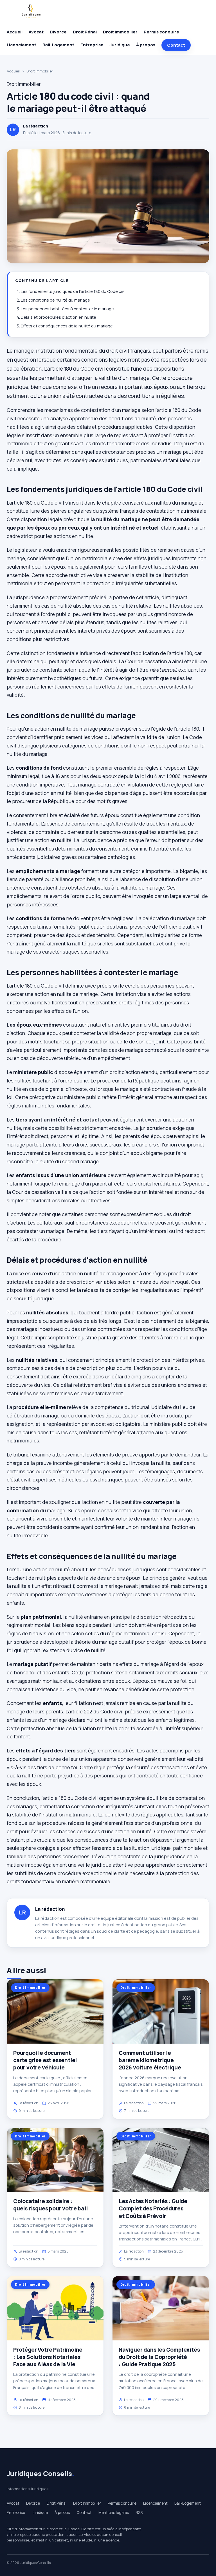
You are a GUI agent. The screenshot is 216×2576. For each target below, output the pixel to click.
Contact (176, 45)
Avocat (36, 32)
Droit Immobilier (120, 32)
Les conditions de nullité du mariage (55, 300)
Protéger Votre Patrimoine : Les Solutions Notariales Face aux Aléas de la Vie (48, 2357)
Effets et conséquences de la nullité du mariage (67, 326)
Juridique (120, 45)
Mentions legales (114, 2513)
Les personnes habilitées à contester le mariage (67, 309)
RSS (139, 2513)
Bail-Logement (58, 45)
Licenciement (22, 45)
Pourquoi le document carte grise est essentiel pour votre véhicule (45, 2060)
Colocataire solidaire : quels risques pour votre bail (50, 2205)
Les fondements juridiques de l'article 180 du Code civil (73, 291)
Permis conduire (161, 32)
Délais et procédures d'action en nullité (58, 317)
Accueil (15, 32)
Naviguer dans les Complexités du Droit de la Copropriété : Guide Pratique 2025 (159, 2357)
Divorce (58, 32)
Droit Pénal (85, 32)
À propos (146, 45)
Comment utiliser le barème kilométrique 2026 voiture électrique (150, 2060)
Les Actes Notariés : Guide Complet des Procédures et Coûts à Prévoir (153, 2208)
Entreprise (92, 45)
